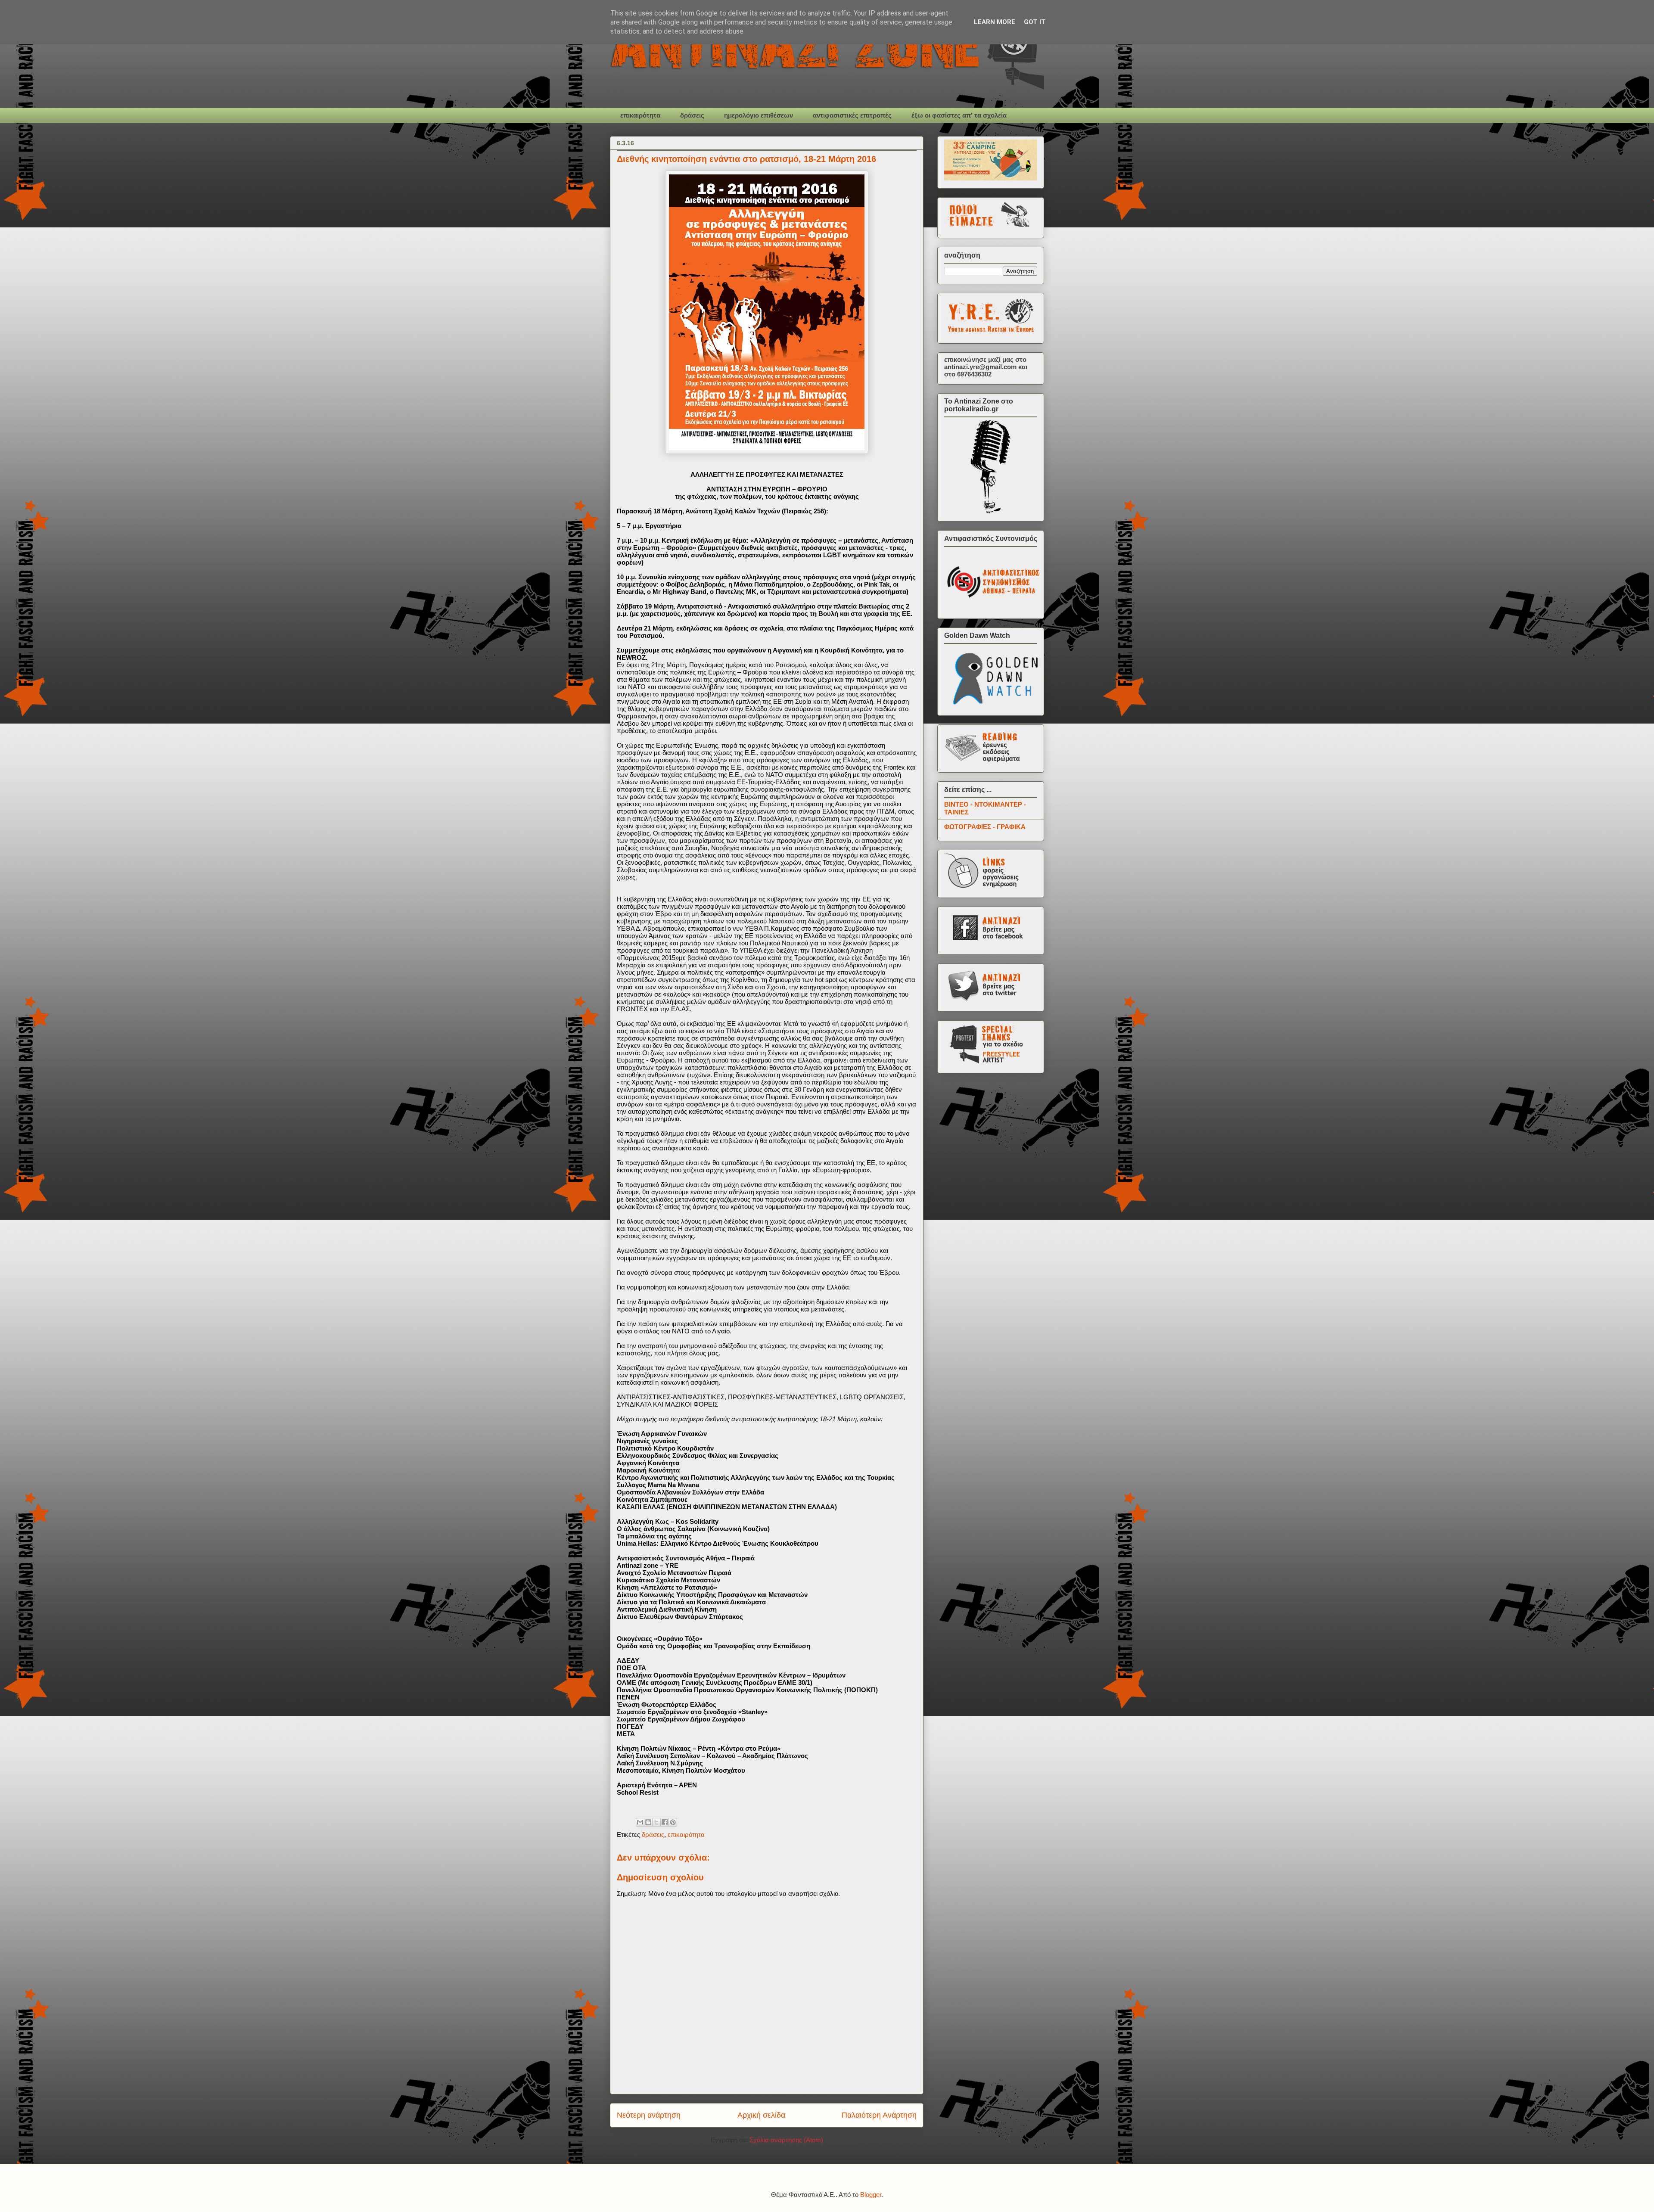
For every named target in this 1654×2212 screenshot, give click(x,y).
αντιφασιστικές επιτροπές (852, 115)
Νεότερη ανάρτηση (649, 2115)
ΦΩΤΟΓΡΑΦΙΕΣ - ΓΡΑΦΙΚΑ (985, 827)
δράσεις (692, 115)
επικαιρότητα (640, 115)
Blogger (871, 2195)
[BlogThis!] (648, 1822)
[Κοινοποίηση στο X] (656, 1822)
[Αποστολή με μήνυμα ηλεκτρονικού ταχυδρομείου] (640, 1822)
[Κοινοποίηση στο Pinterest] (673, 1822)
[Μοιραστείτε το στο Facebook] (665, 1822)
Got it (1035, 22)
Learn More (995, 22)
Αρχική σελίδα (761, 2115)
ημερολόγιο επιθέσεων (759, 115)
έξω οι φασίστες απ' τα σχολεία (959, 115)
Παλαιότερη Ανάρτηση (879, 2115)
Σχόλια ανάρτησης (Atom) (786, 2140)
